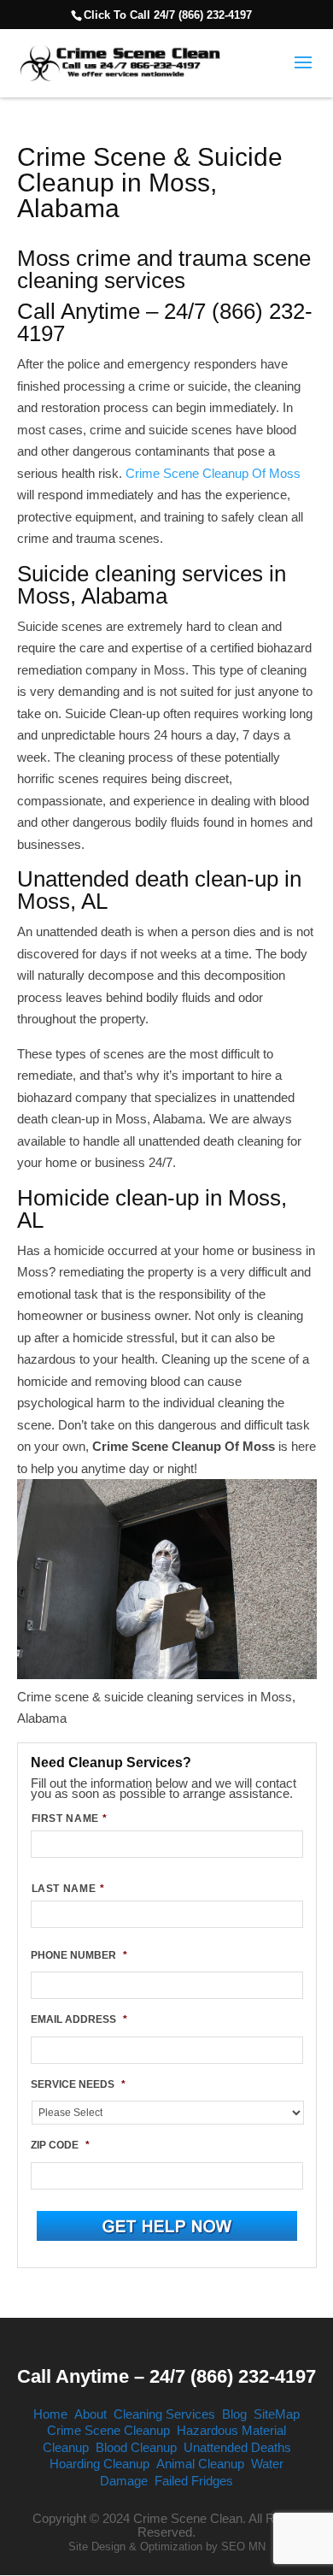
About (91, 2414)
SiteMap (277, 2414)
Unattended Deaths (237, 2447)
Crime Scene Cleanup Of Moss (213, 473)
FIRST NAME (70, 1819)
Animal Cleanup (200, 2464)
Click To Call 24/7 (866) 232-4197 (168, 15)
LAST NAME (68, 1889)
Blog (234, 2414)
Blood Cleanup (136, 2447)
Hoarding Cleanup (99, 2464)
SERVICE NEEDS (78, 2084)
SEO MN (243, 2547)
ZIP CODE (60, 2145)
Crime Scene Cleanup (108, 2430)
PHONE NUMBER (79, 1955)
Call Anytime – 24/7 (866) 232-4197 (166, 2376)
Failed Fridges (194, 2481)
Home (50, 2414)
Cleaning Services (164, 2414)
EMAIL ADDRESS (79, 2019)
